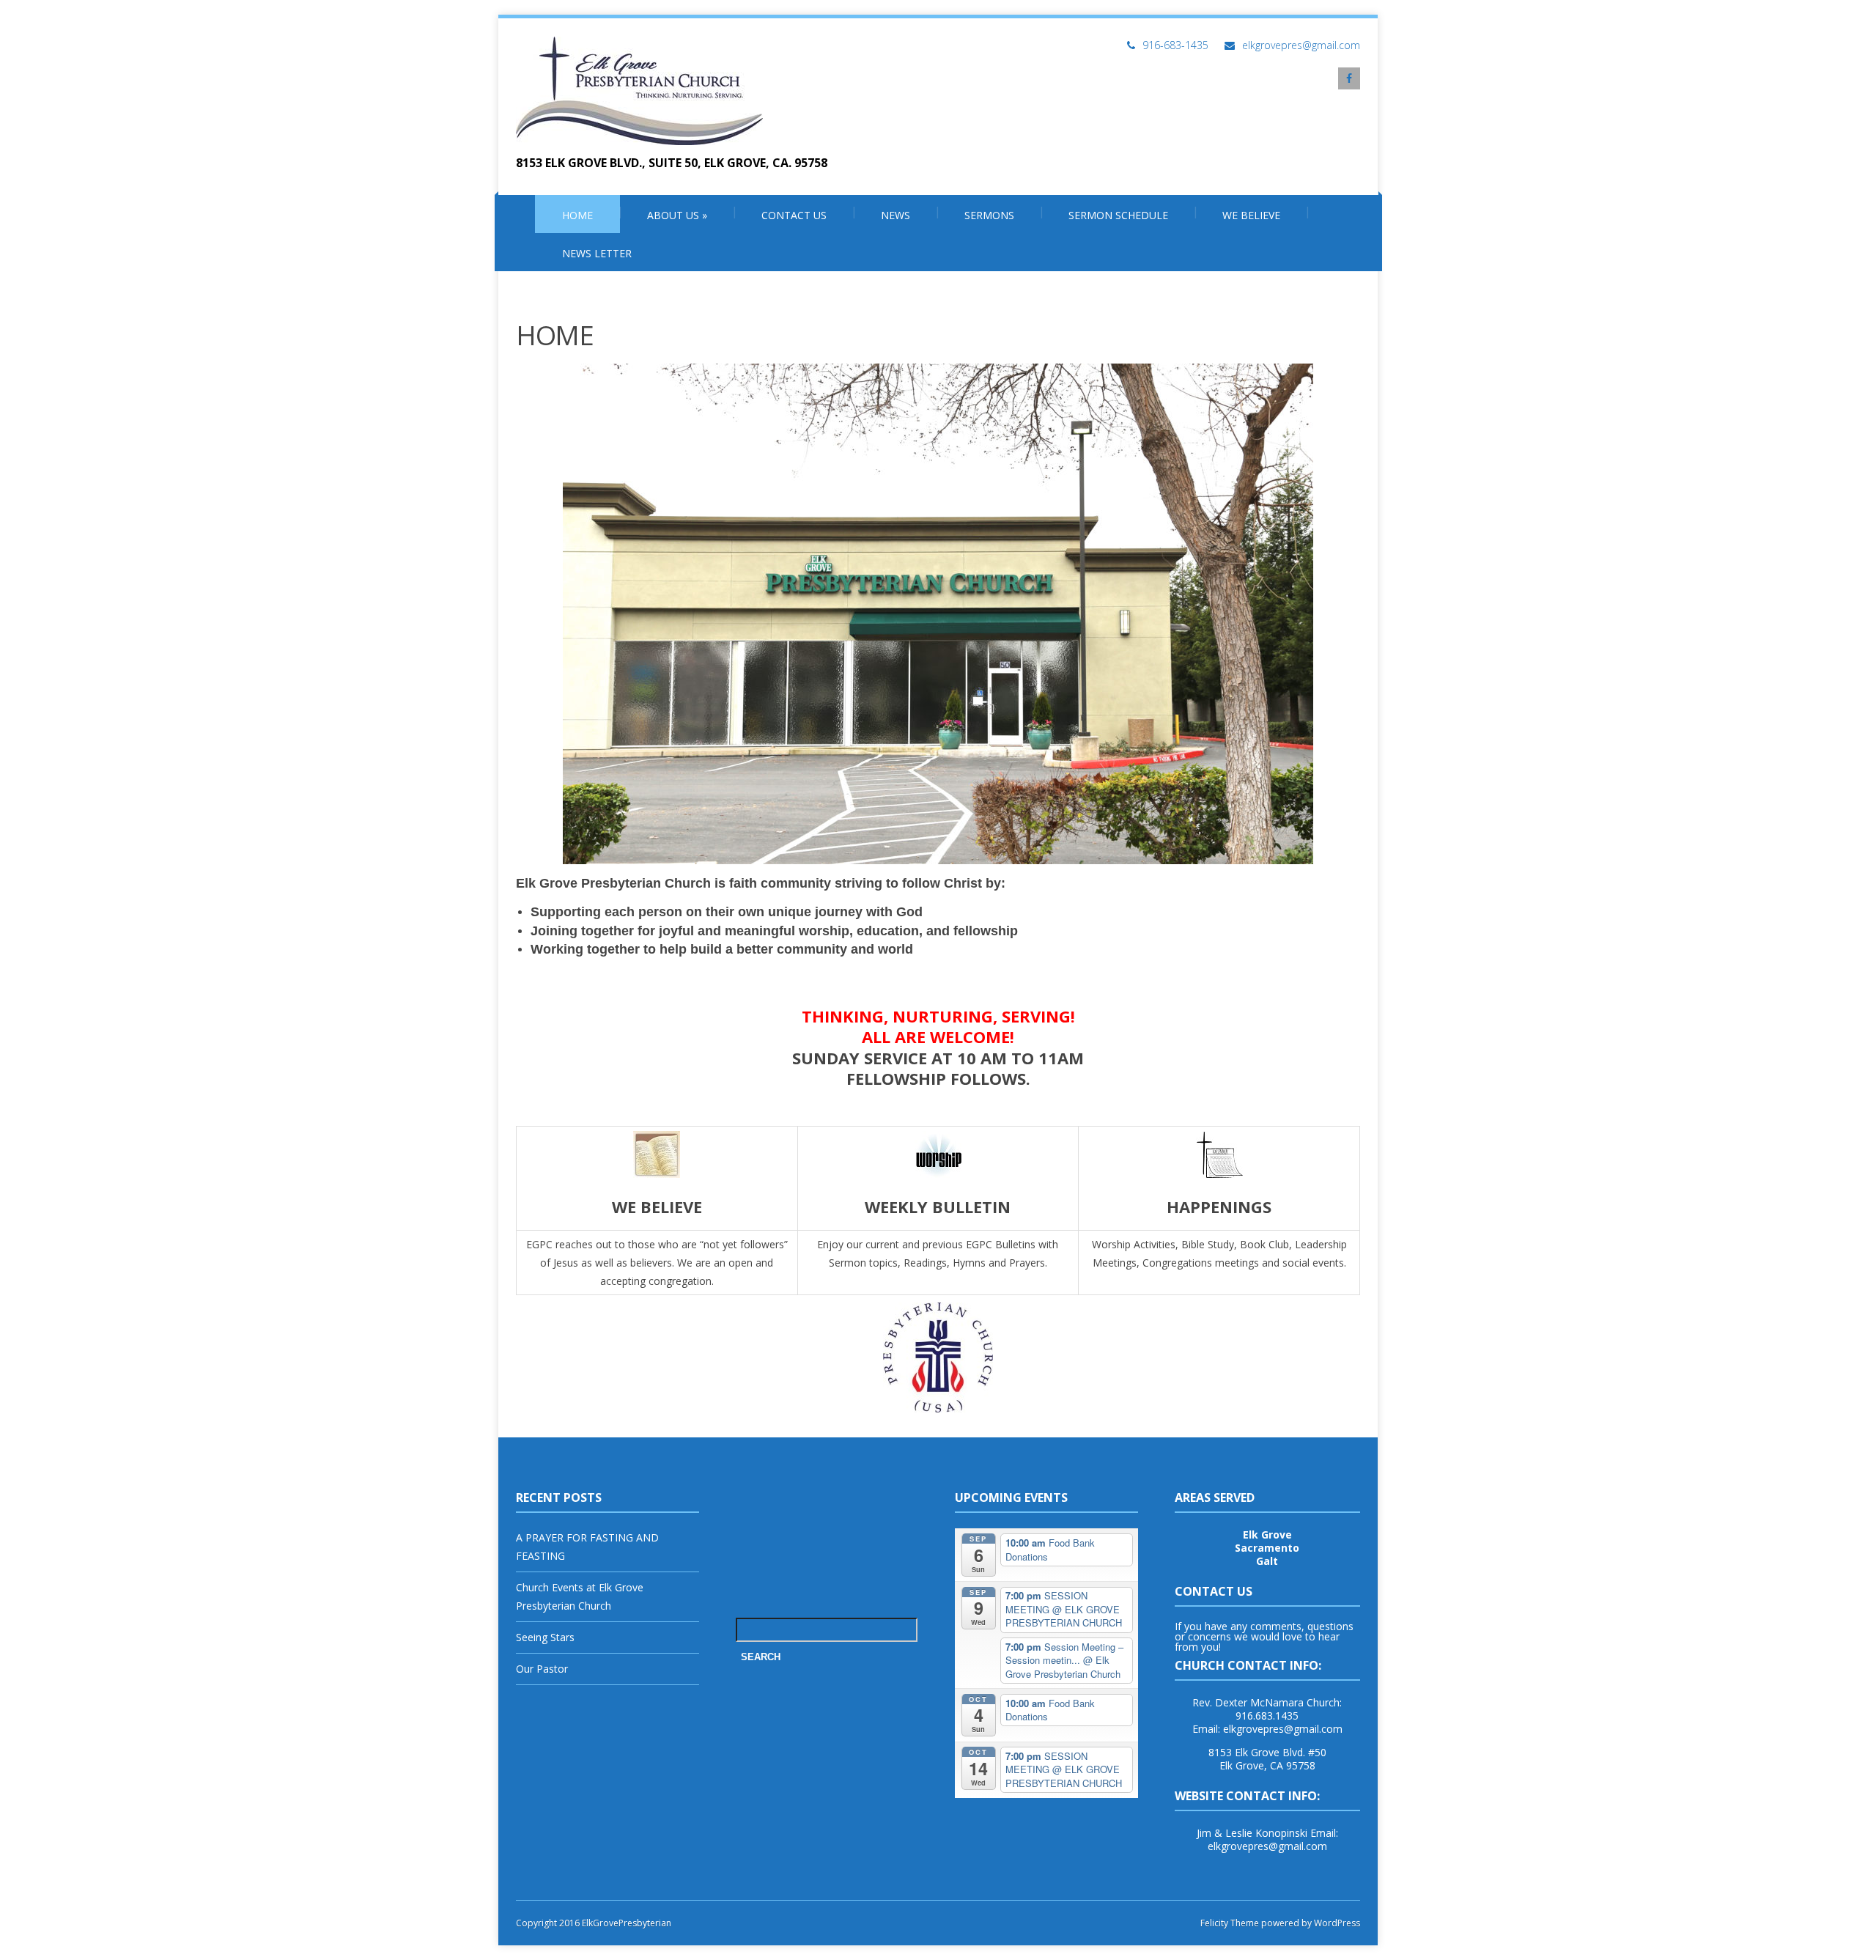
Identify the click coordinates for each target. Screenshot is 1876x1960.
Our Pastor (542, 1669)
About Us (677, 215)
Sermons (989, 215)
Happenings (1219, 1206)
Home (577, 215)
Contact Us (794, 215)
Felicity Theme (1230, 1923)
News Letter (597, 253)
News (895, 215)
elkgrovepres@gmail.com (1301, 45)
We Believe (1251, 215)
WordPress (1336, 1923)
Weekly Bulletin (938, 1206)
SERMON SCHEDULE (1118, 215)
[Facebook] (1349, 78)
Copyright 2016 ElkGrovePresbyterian (594, 1923)
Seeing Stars (545, 1637)
